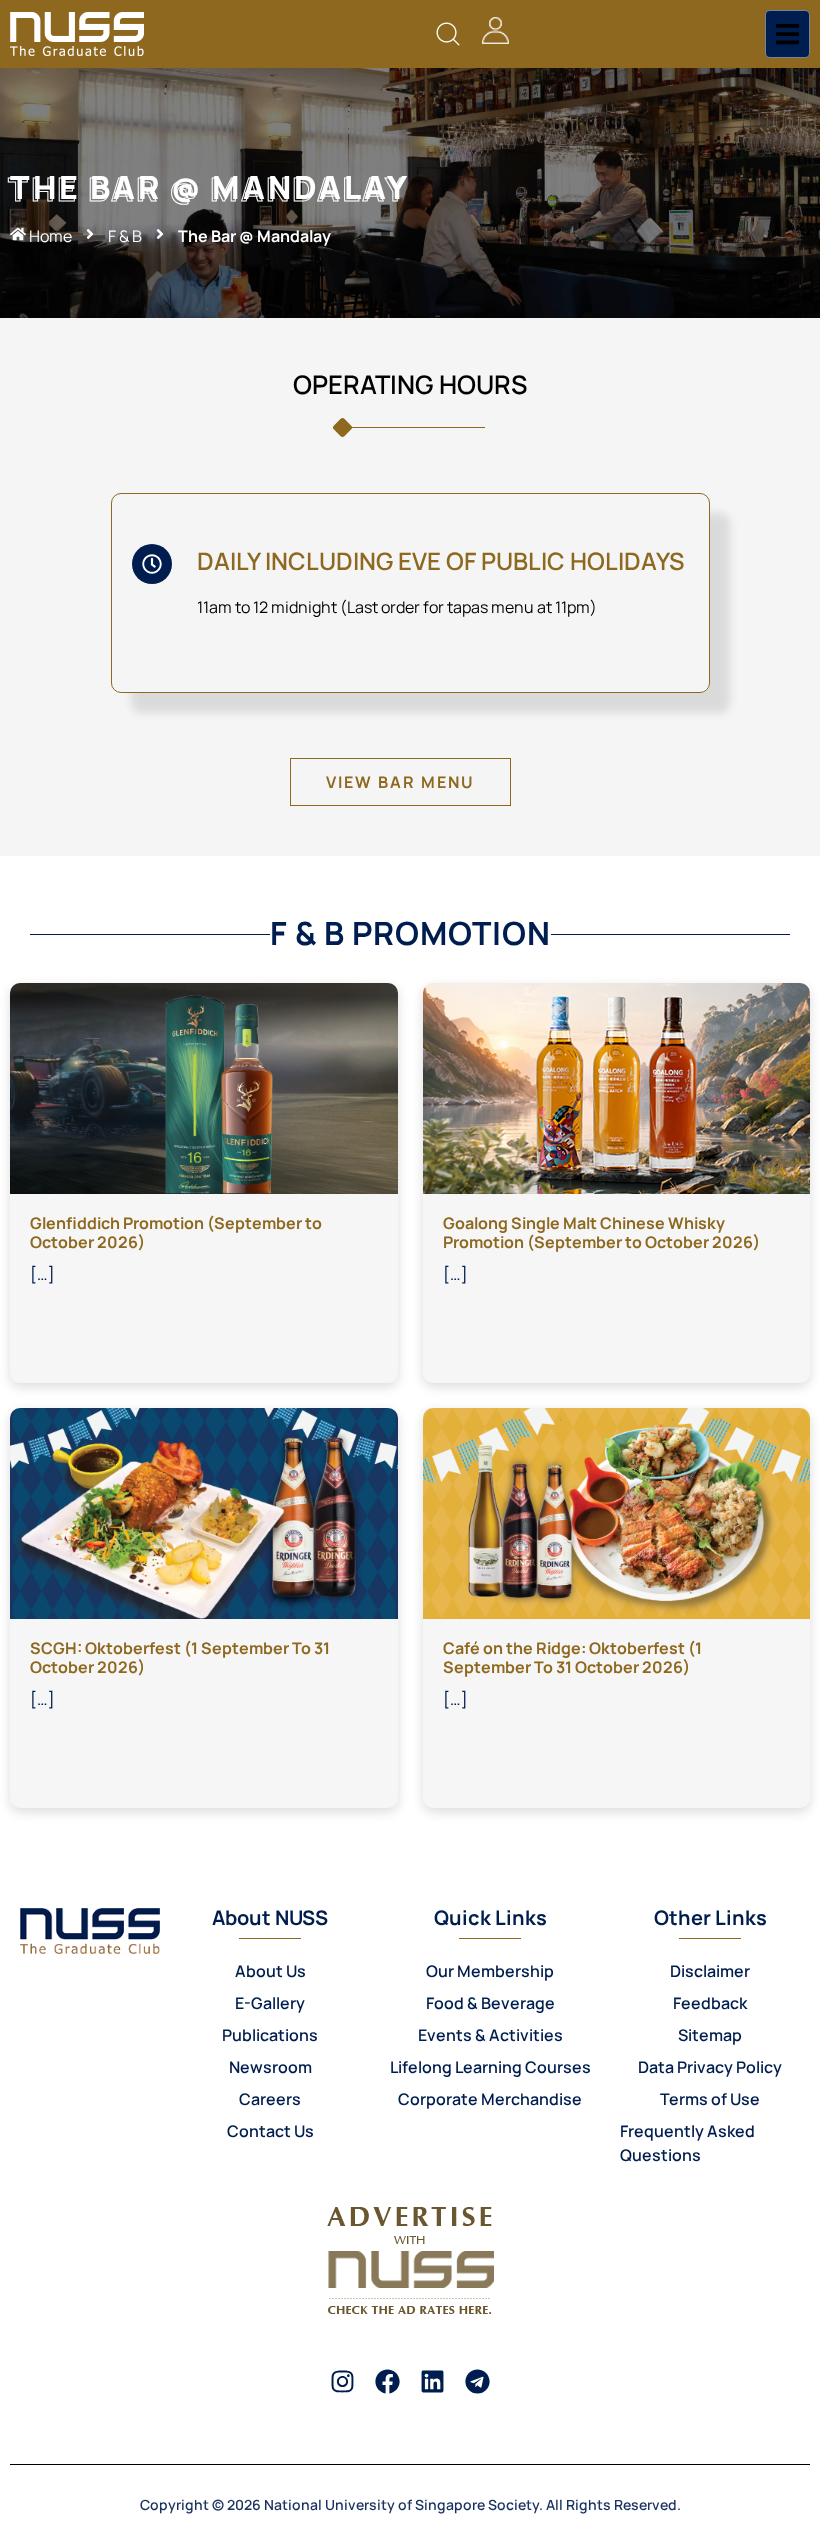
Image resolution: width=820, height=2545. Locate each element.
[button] (448, 34)
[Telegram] (477, 2381)
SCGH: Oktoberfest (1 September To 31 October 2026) (180, 1657)
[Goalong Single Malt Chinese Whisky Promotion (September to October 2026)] (617, 1087)
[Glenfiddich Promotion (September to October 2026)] (204, 1087)
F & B (125, 236)
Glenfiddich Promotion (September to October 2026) (176, 1232)
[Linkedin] (432, 2381)
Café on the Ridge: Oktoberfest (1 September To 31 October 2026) (572, 1657)
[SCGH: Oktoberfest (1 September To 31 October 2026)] (204, 1512)
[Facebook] (387, 2381)
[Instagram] (342, 2381)
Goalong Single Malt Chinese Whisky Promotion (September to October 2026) (601, 1232)
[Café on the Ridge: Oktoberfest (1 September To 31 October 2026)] (617, 1512)
